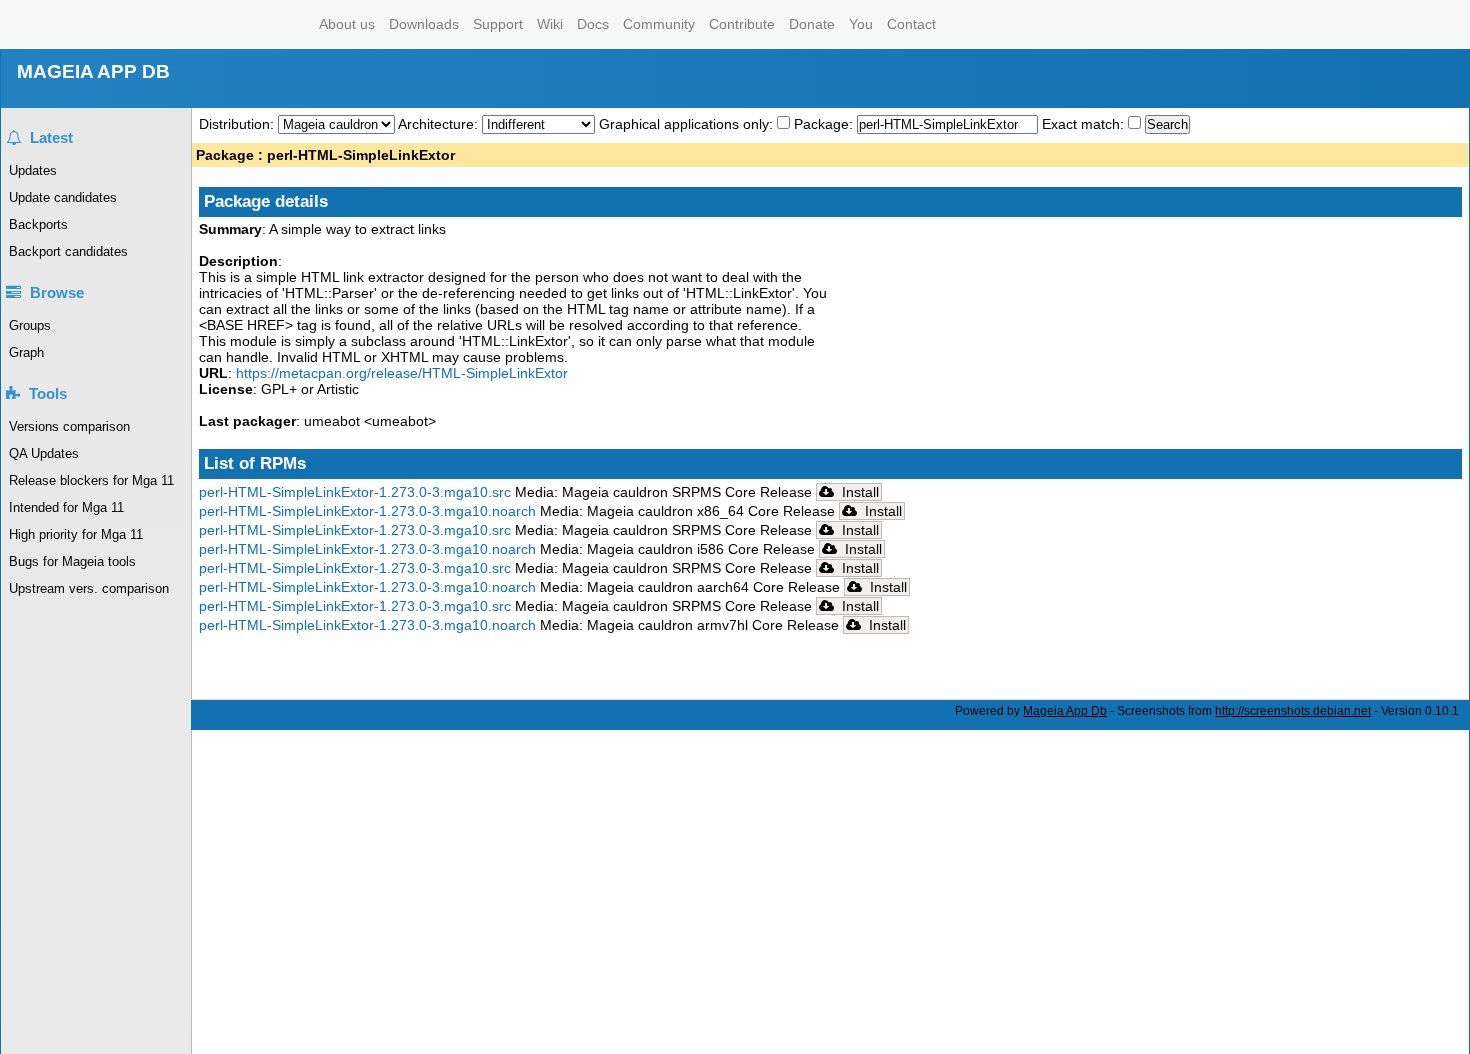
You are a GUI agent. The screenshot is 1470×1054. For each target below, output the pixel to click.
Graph (26, 352)
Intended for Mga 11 (66, 507)
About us (347, 24)
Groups (30, 325)
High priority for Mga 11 (76, 534)
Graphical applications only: (686, 124)
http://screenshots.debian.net (1293, 711)
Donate (812, 24)
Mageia (231, 24)
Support (498, 24)
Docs (593, 24)
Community (659, 24)
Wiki (550, 24)
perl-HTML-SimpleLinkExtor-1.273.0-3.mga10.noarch (367, 511)
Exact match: (1085, 124)
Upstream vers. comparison (89, 588)
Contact (911, 24)
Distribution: (238, 124)
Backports (38, 224)
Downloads (424, 24)
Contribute (742, 24)
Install (858, 492)
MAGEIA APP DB (93, 71)
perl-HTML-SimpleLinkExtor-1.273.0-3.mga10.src (355, 492)
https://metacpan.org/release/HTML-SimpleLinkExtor (402, 373)
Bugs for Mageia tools (72, 561)
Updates (33, 170)
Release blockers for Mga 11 (91, 480)
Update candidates (63, 197)
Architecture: (440, 124)
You (861, 24)
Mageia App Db (1065, 711)
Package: (825, 124)
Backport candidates (68, 251)
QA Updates (44, 453)
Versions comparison (69, 426)
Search (1167, 124)
